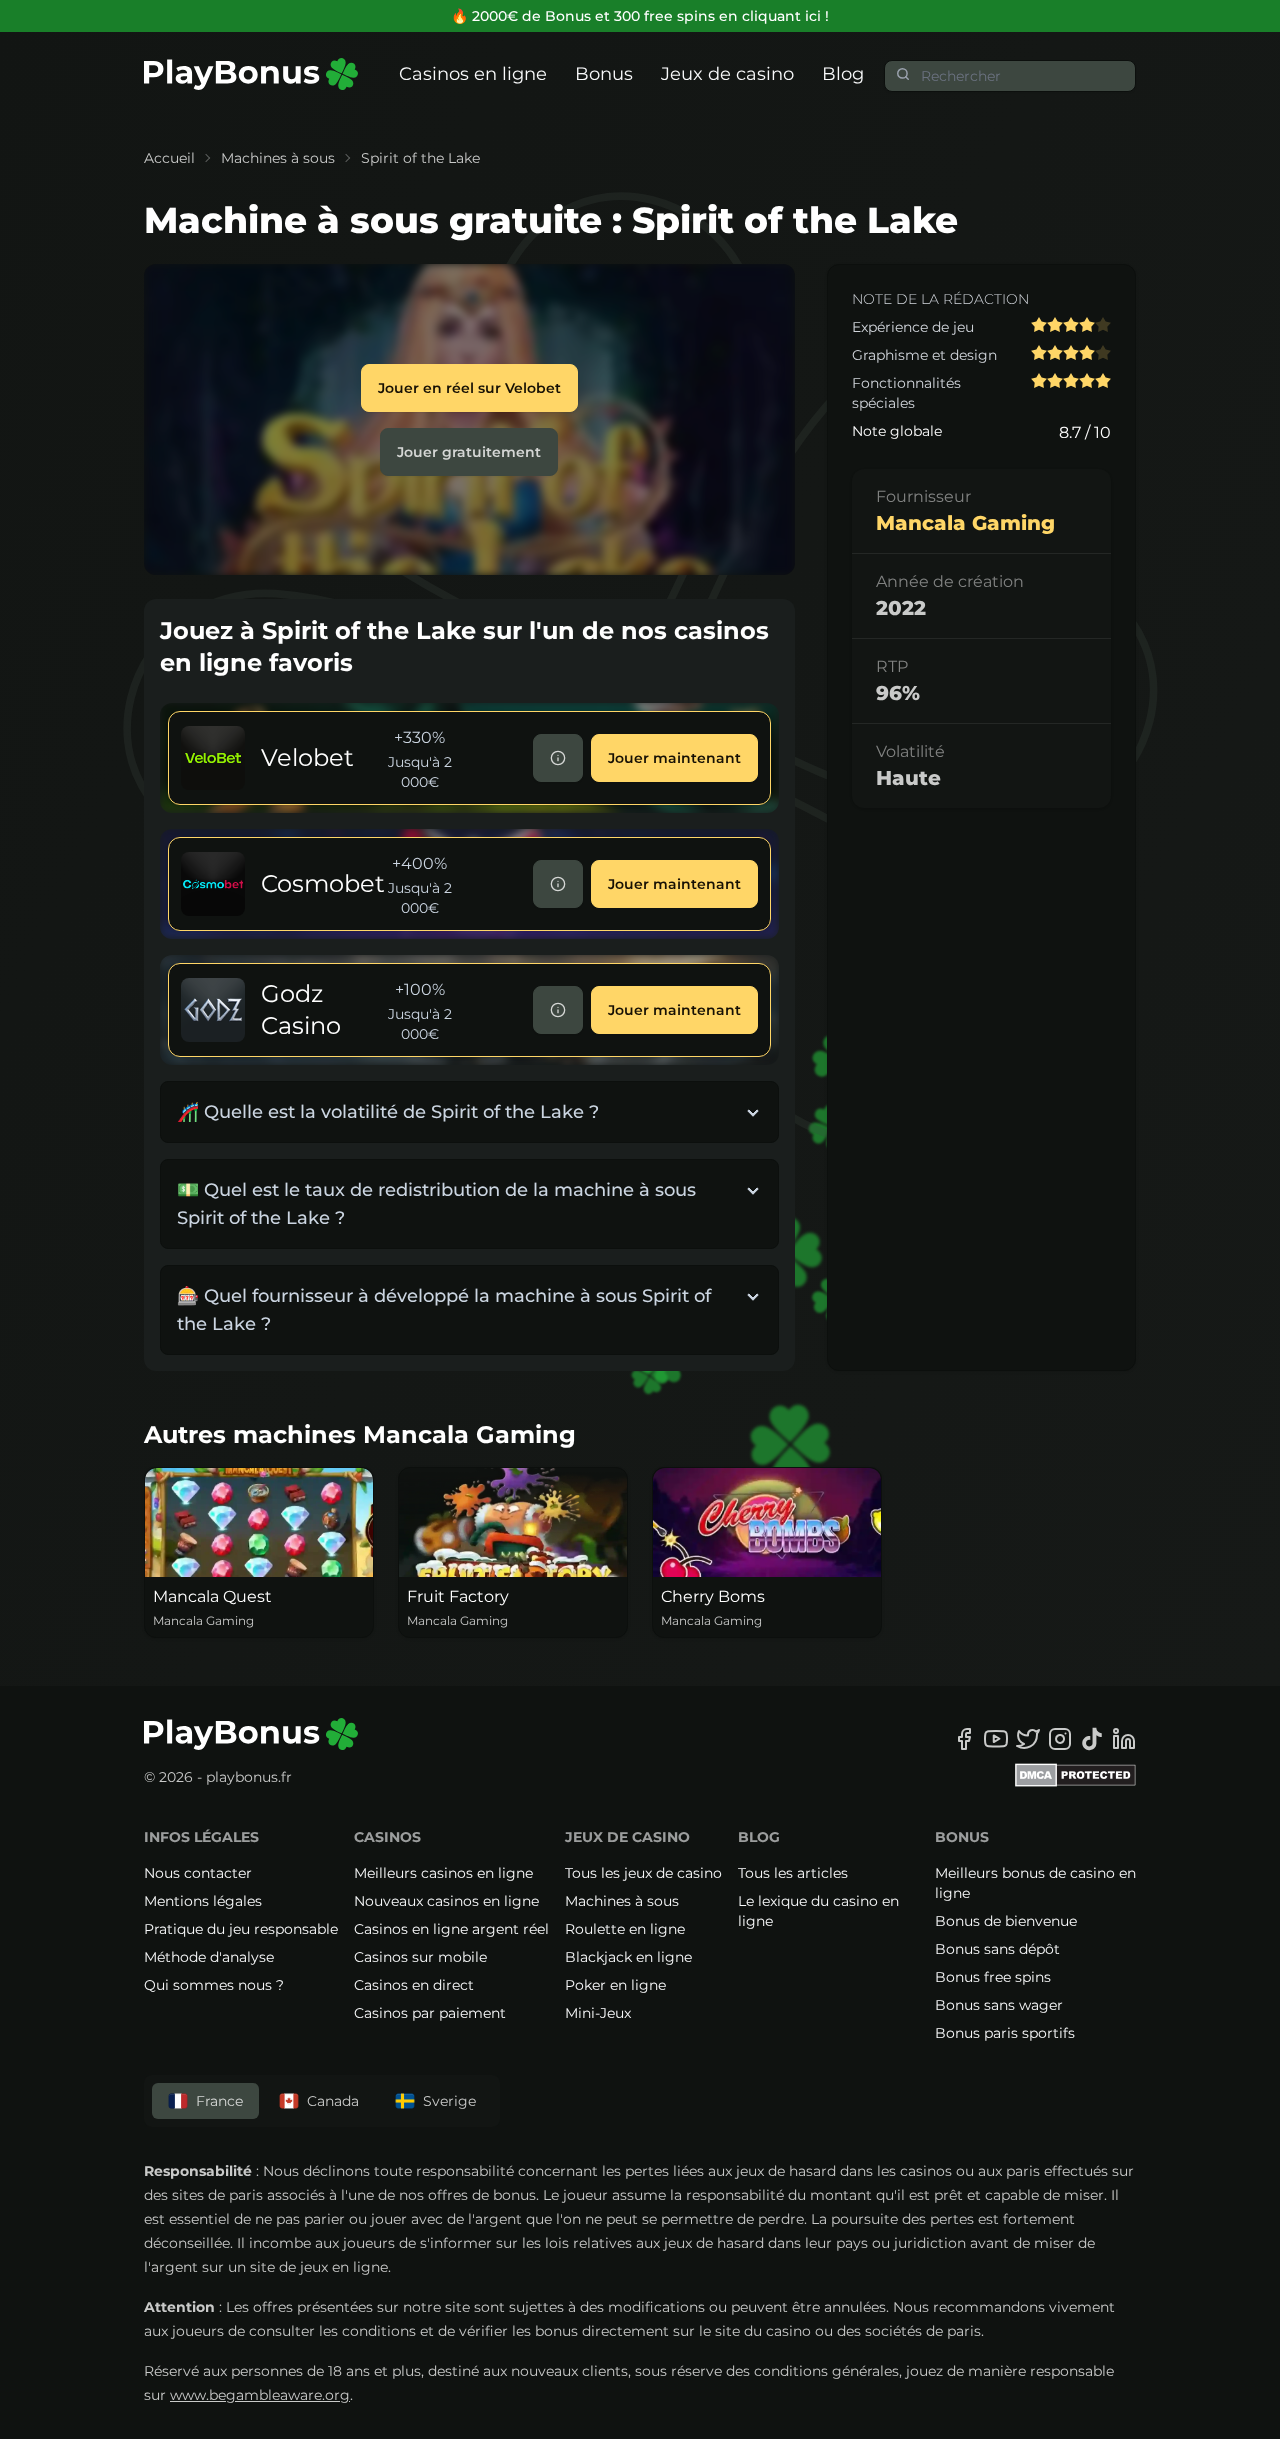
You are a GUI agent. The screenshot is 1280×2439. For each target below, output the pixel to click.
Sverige (449, 2101)
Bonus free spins (993, 1977)
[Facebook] (964, 1739)
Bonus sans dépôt (997, 1949)
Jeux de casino (727, 74)
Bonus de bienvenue (1006, 1921)
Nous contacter (198, 1873)
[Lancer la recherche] (903, 74)
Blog (843, 74)
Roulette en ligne (625, 1929)
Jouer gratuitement (469, 452)
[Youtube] (996, 1739)
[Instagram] (1060, 1739)
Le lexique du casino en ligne (818, 1911)
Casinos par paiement (430, 2013)
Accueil (169, 158)
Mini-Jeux (598, 2013)
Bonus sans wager (999, 2005)
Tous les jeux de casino (643, 1873)
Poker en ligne (615, 1985)
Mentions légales (203, 1901)
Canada (333, 2101)
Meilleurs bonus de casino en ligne (1035, 1883)
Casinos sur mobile (420, 1957)
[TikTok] (1092, 1739)
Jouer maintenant (674, 758)
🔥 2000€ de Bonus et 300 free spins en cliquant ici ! (640, 16)
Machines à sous (278, 158)
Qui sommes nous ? (214, 1985)
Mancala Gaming (965, 523)
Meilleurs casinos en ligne (443, 1873)
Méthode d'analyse (209, 1957)
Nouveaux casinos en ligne (446, 1901)
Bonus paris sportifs (1005, 2033)
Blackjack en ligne (628, 1957)
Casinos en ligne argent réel (451, 1929)
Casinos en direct (414, 1985)
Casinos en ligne (473, 74)
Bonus (604, 74)
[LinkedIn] (1124, 1739)
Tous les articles (793, 1873)
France (219, 2101)
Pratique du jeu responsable (241, 1929)
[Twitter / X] (1028, 1739)
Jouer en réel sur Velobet (469, 388)
